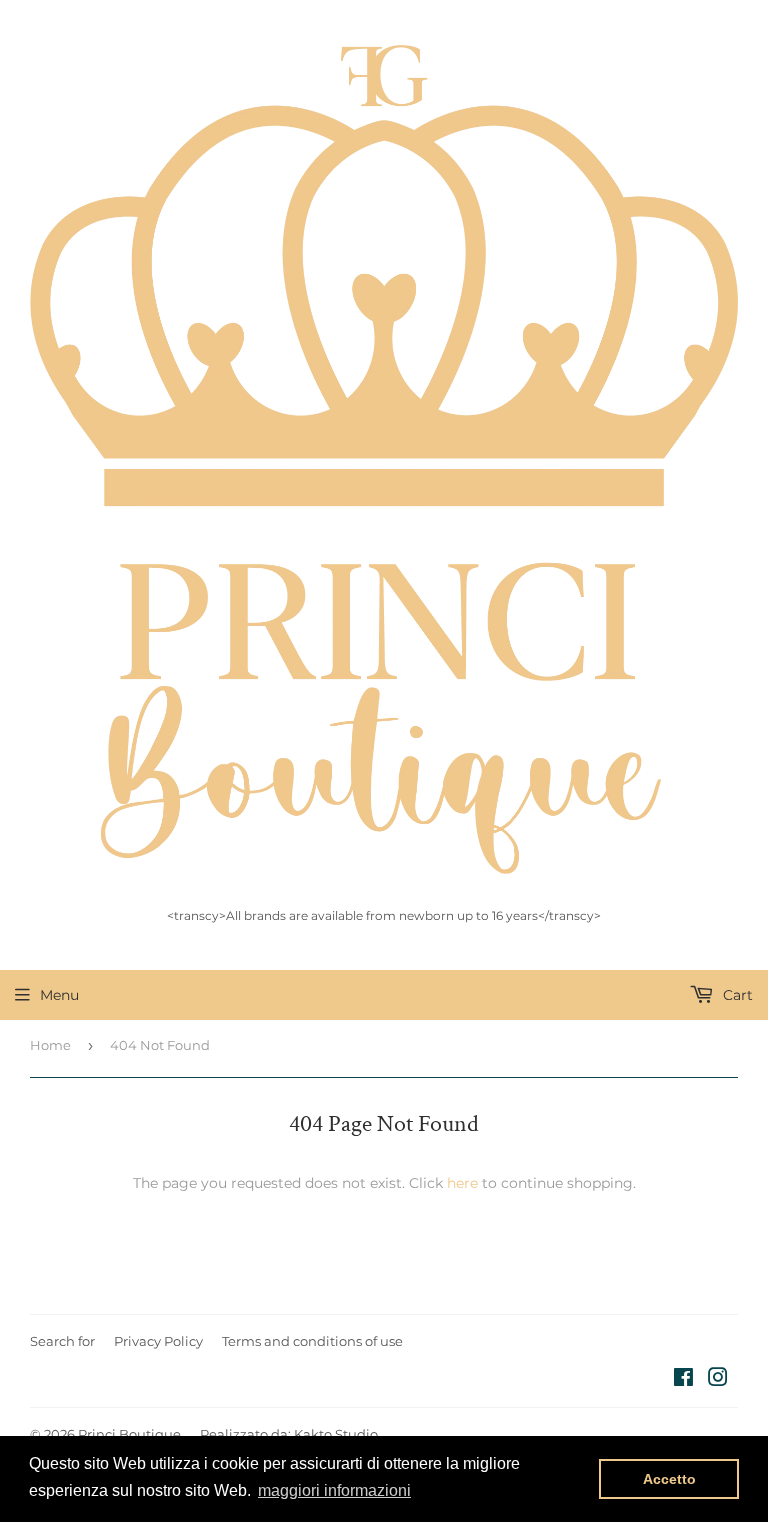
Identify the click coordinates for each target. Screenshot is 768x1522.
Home (50, 1045)
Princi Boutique (129, 1434)
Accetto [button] (669, 1479)
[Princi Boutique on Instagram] (718, 1380)
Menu (59, 995)
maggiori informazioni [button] (334, 1490)
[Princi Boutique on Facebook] (683, 1380)
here (462, 1183)
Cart (736, 995)
